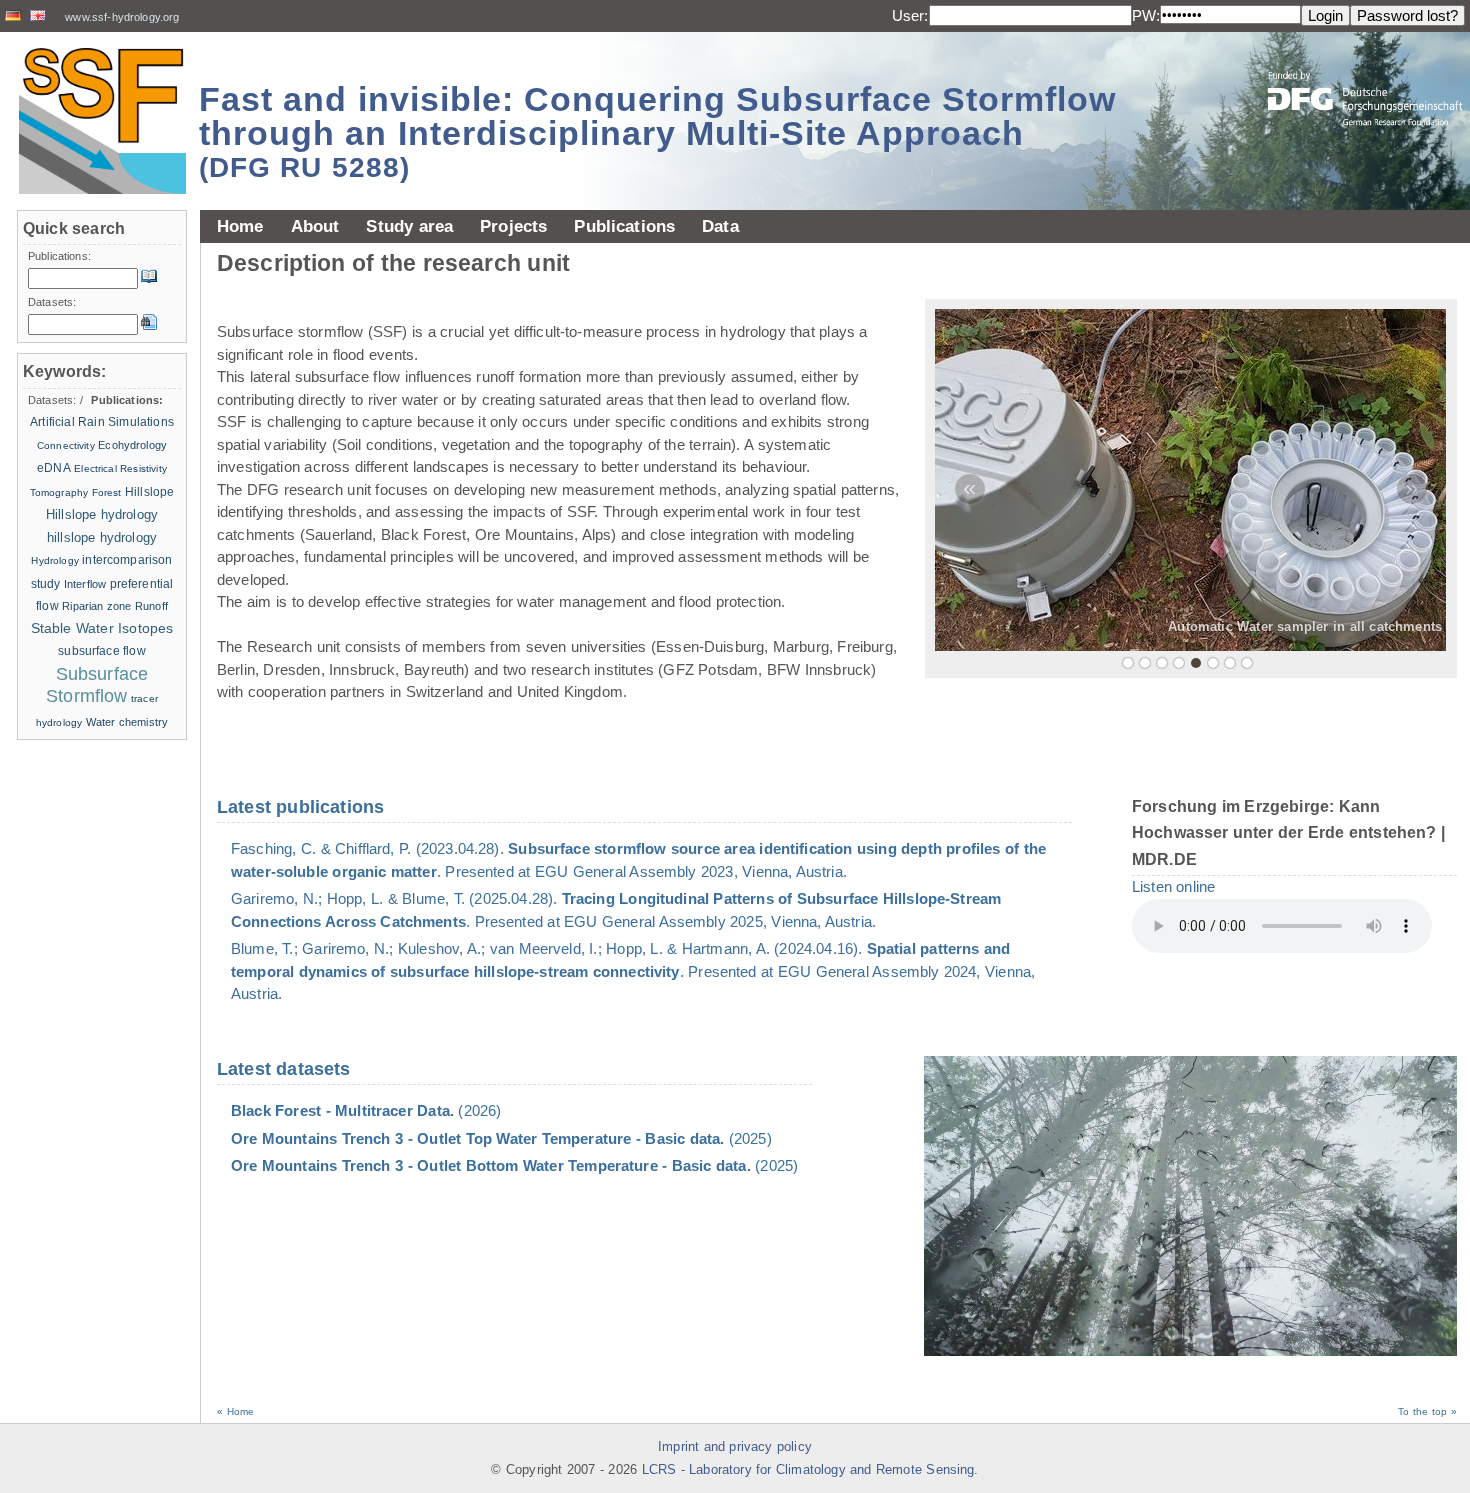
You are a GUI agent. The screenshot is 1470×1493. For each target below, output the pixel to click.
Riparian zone (96, 606)
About (315, 226)
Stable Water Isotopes (102, 628)
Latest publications (300, 807)
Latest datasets (284, 1069)
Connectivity (66, 445)
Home (240, 226)
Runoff (151, 606)
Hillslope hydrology (102, 514)
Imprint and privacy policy (735, 1447)
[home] (102, 120)
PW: (1146, 15)
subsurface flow (102, 651)
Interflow (85, 584)
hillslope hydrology (102, 537)
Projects (513, 226)
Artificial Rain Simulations (102, 422)
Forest (107, 492)
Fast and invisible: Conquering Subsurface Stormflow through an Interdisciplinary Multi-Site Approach (658, 131)
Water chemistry (127, 722)
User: (910, 15)
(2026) (366, 1110)
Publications (624, 226)
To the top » (1427, 1411)
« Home (235, 1411)
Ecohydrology (132, 445)
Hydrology (54, 560)
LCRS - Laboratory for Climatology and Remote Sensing (808, 1470)
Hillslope (149, 492)
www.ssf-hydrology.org (122, 17)
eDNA (54, 468)
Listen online (1173, 886)
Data (720, 226)
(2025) (501, 1138)
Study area (409, 226)
